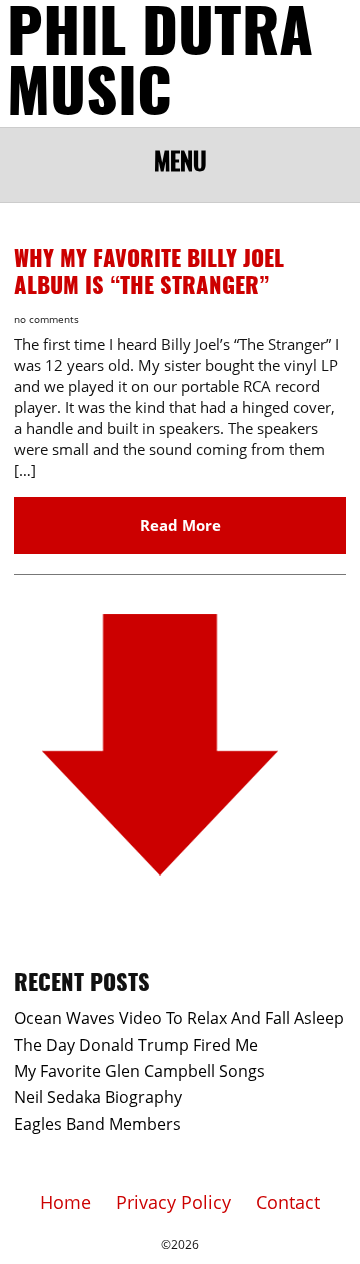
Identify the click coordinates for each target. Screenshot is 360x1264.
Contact (288, 1202)
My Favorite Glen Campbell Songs (139, 1071)
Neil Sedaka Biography (98, 1097)
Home (65, 1202)
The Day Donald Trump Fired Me (136, 1045)
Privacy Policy (173, 1202)
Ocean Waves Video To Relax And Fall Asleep (179, 1018)
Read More (180, 525)
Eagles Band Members (97, 1124)
